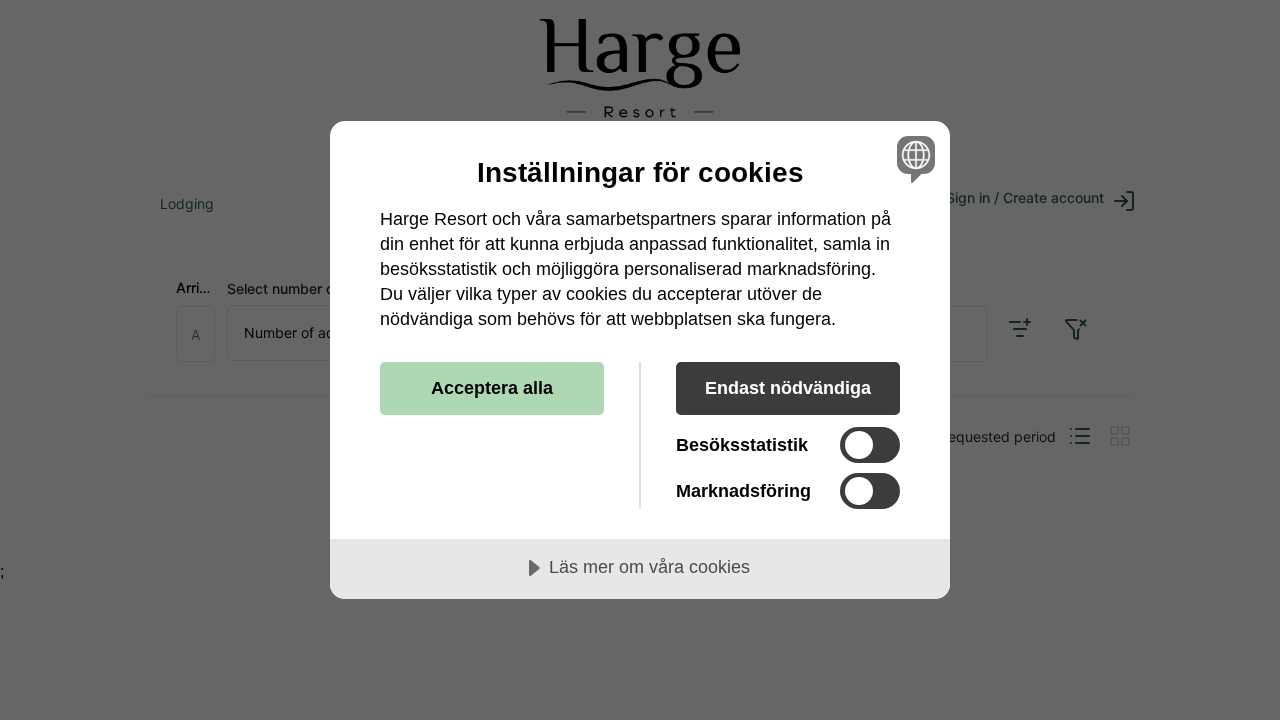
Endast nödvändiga (788, 388)
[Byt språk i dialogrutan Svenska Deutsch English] (912, 158)
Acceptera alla (492, 388)
